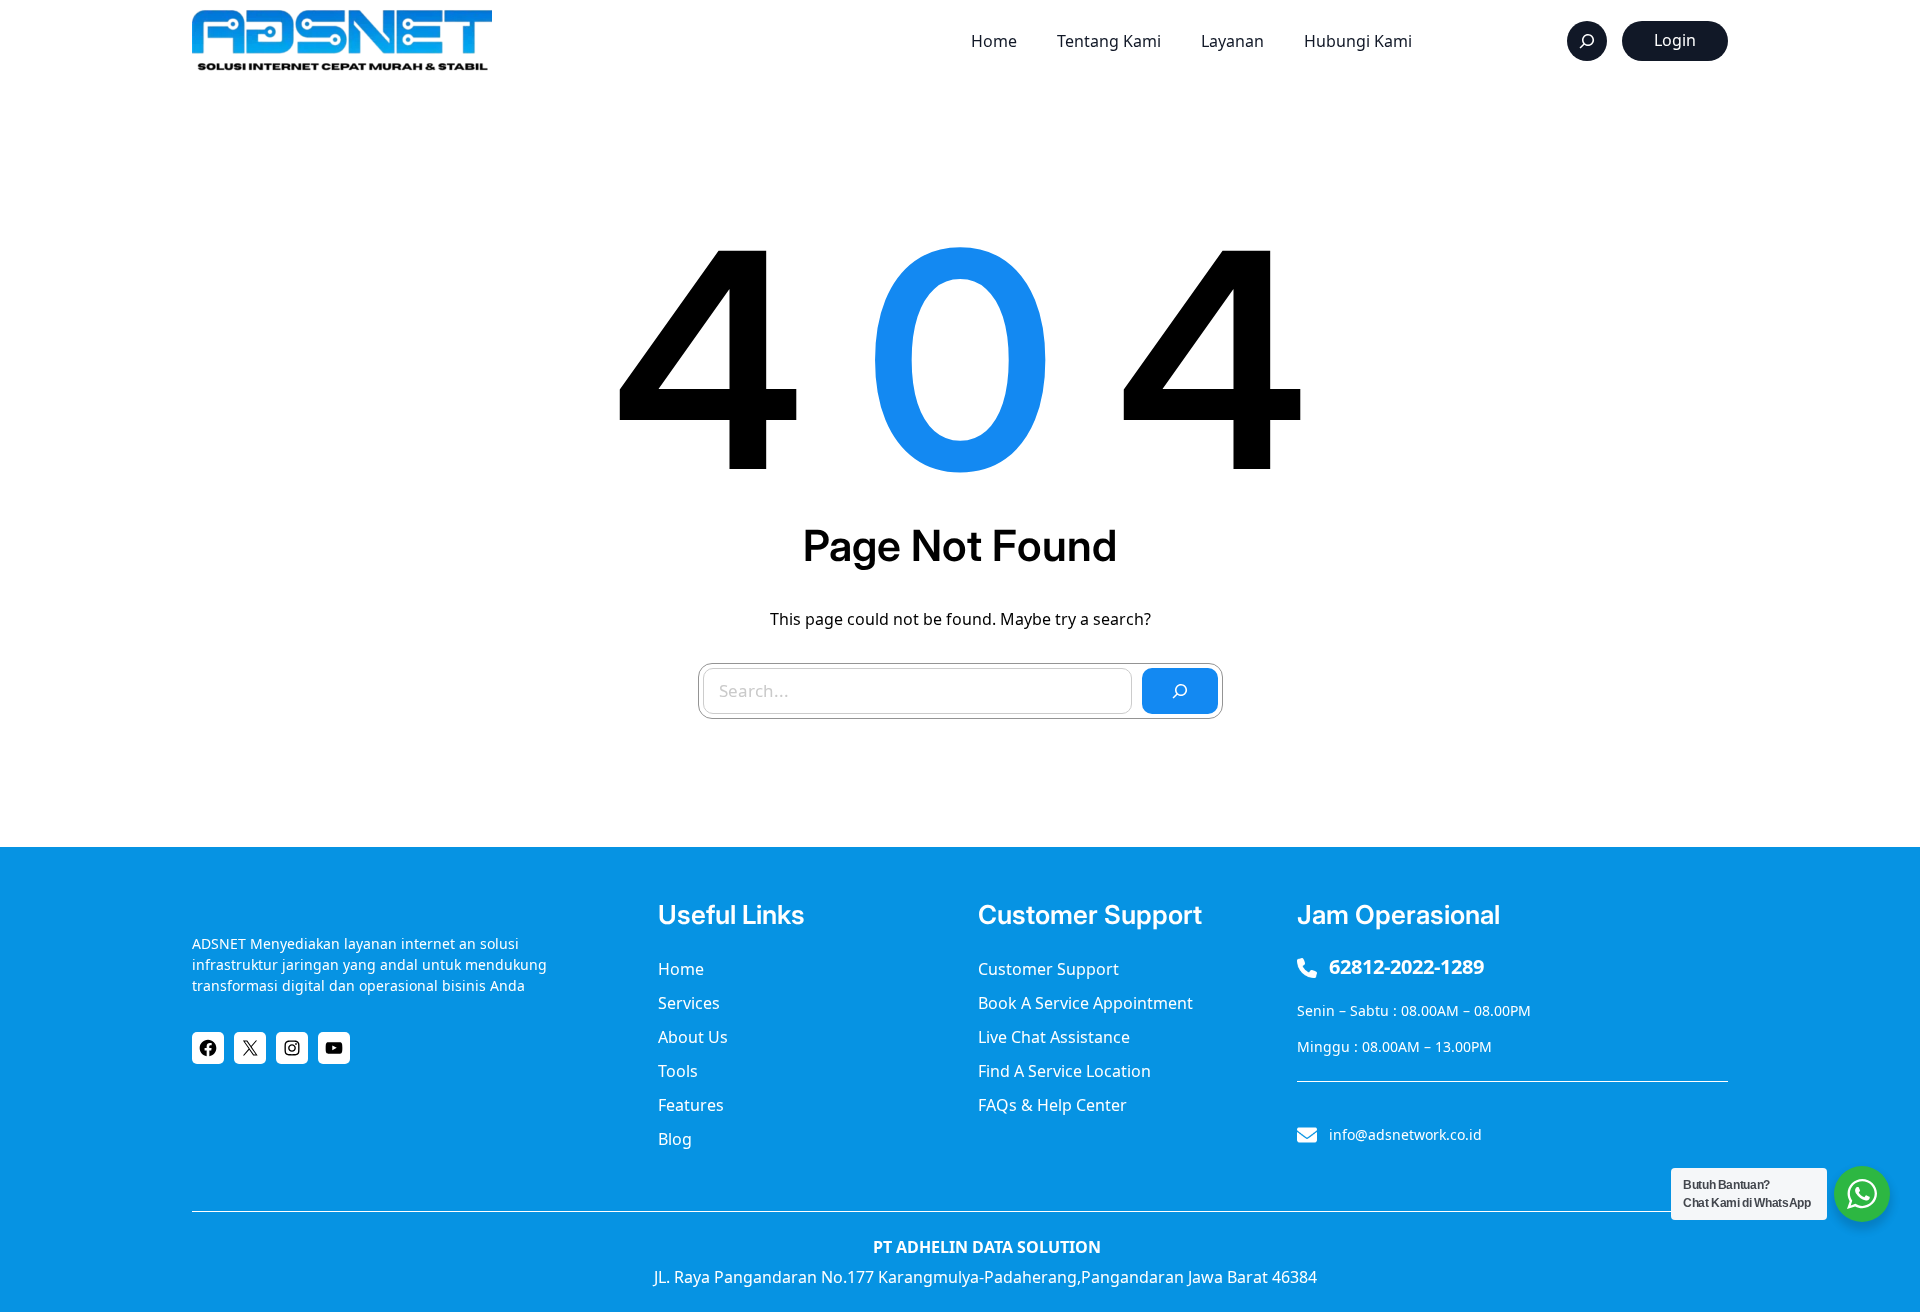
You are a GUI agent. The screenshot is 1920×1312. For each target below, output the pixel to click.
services (689, 1003)
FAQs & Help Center (1052, 1105)
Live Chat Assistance (1054, 1037)
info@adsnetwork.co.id (1405, 1134)
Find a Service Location (1064, 1071)
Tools (678, 1071)
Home (681, 969)
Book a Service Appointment (1085, 1003)
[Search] (1180, 691)
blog (675, 1139)
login (1675, 40)
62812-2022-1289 (1406, 966)
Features (691, 1105)
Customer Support (1048, 969)
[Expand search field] (1587, 41)
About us (693, 1037)
